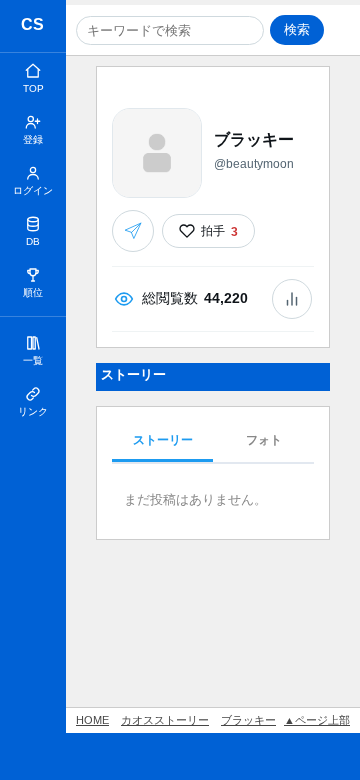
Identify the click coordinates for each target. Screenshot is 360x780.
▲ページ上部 (317, 720)
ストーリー (163, 440)
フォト (264, 440)
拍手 (219, 231)
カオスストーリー (33, 27)
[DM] (133, 231)
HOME (92, 720)
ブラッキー (248, 720)
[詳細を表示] (292, 299)
